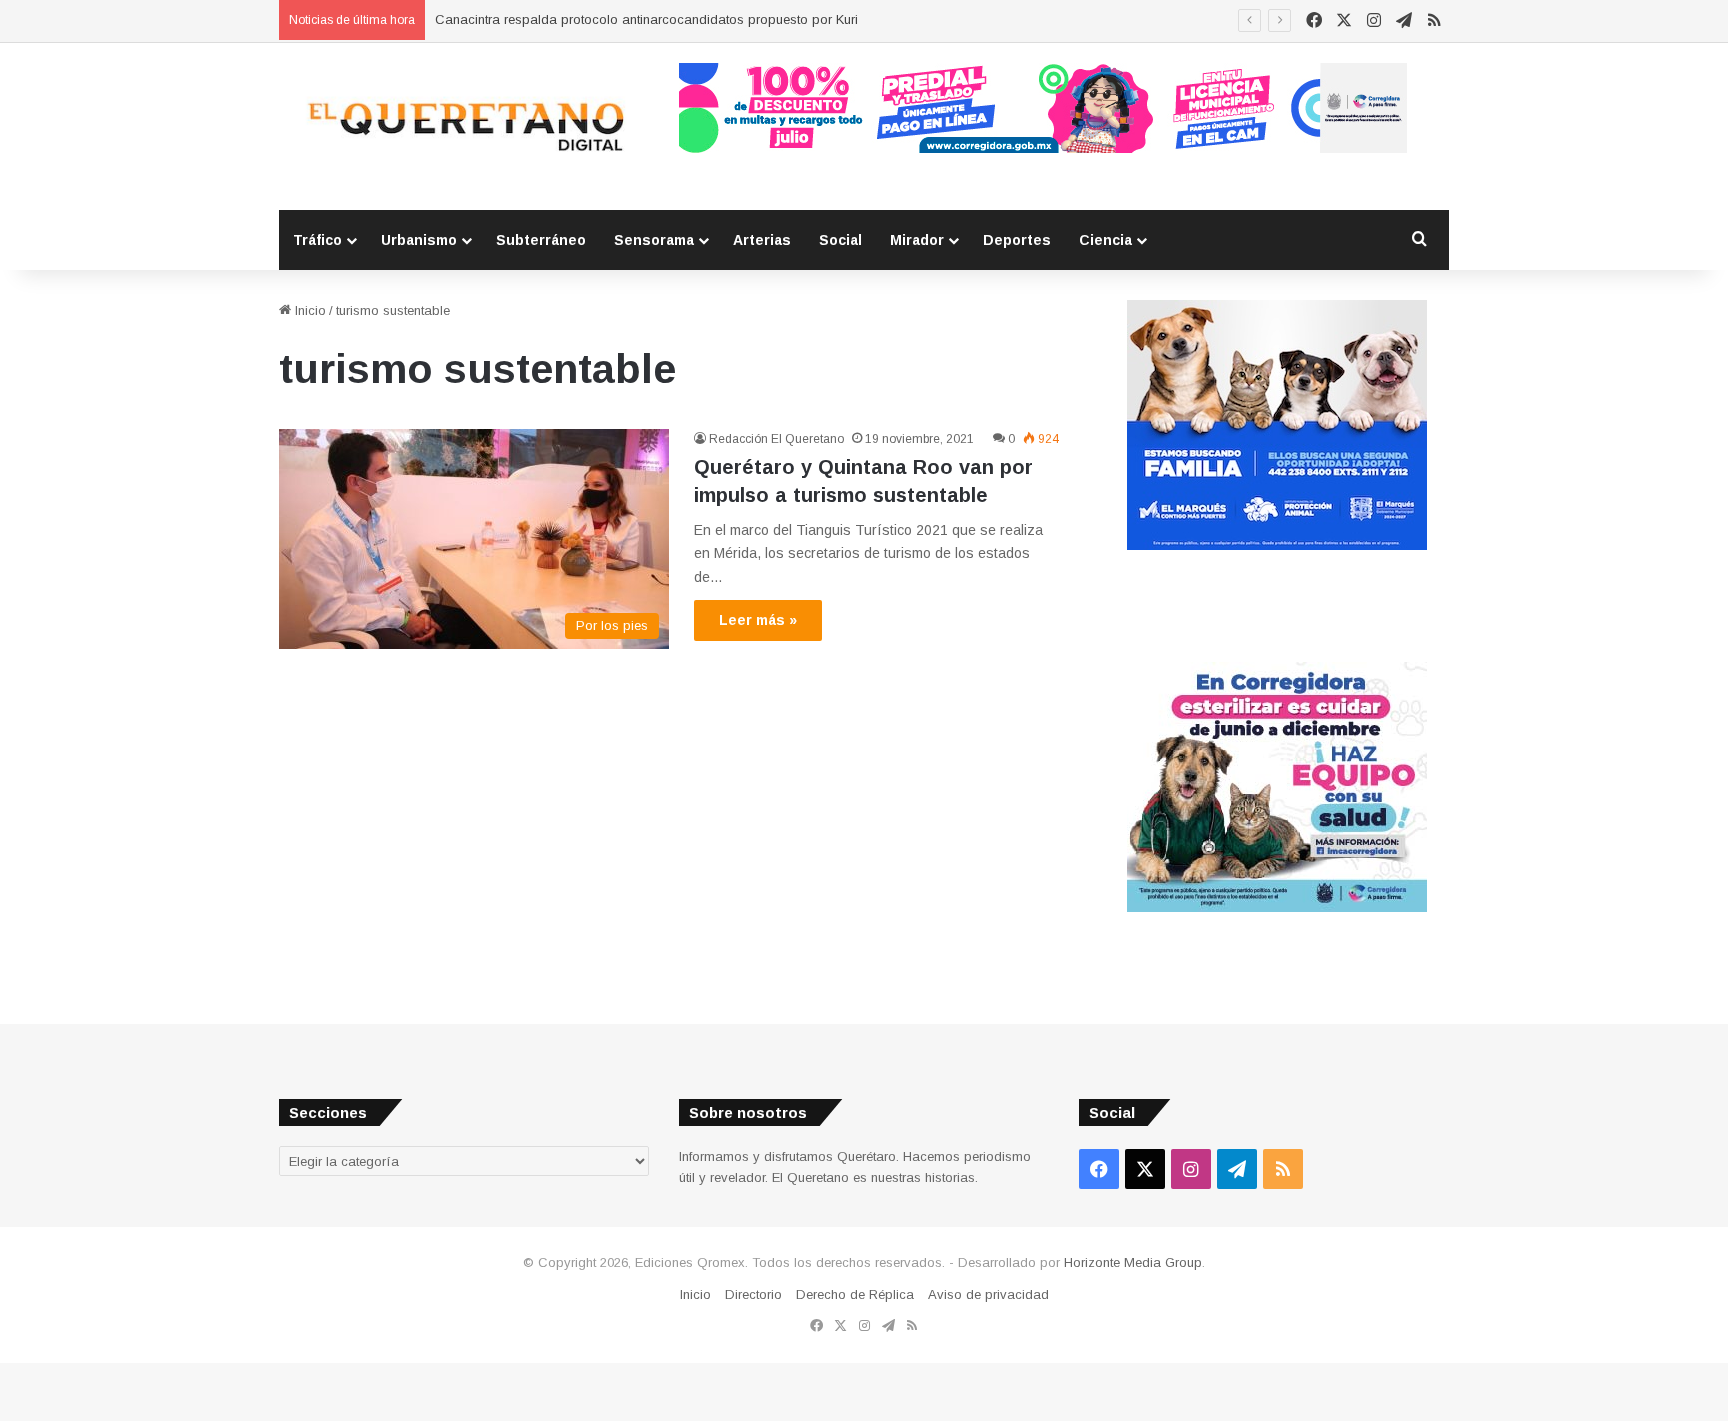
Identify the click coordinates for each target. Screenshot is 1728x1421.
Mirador (917, 240)
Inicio (308, 310)
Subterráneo (541, 240)
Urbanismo (419, 240)
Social (840, 240)
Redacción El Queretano (776, 439)
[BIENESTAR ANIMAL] (1277, 545)
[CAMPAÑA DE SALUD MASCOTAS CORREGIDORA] (1277, 907)
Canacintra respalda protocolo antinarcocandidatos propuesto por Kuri (646, 19)
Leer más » (758, 620)
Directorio (753, 1294)
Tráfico (317, 240)
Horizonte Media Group (1133, 1262)
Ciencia (1105, 240)
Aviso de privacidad (988, 1294)
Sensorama (654, 240)
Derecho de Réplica (855, 1294)
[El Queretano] (464, 126)
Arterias (762, 240)
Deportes (1017, 240)
